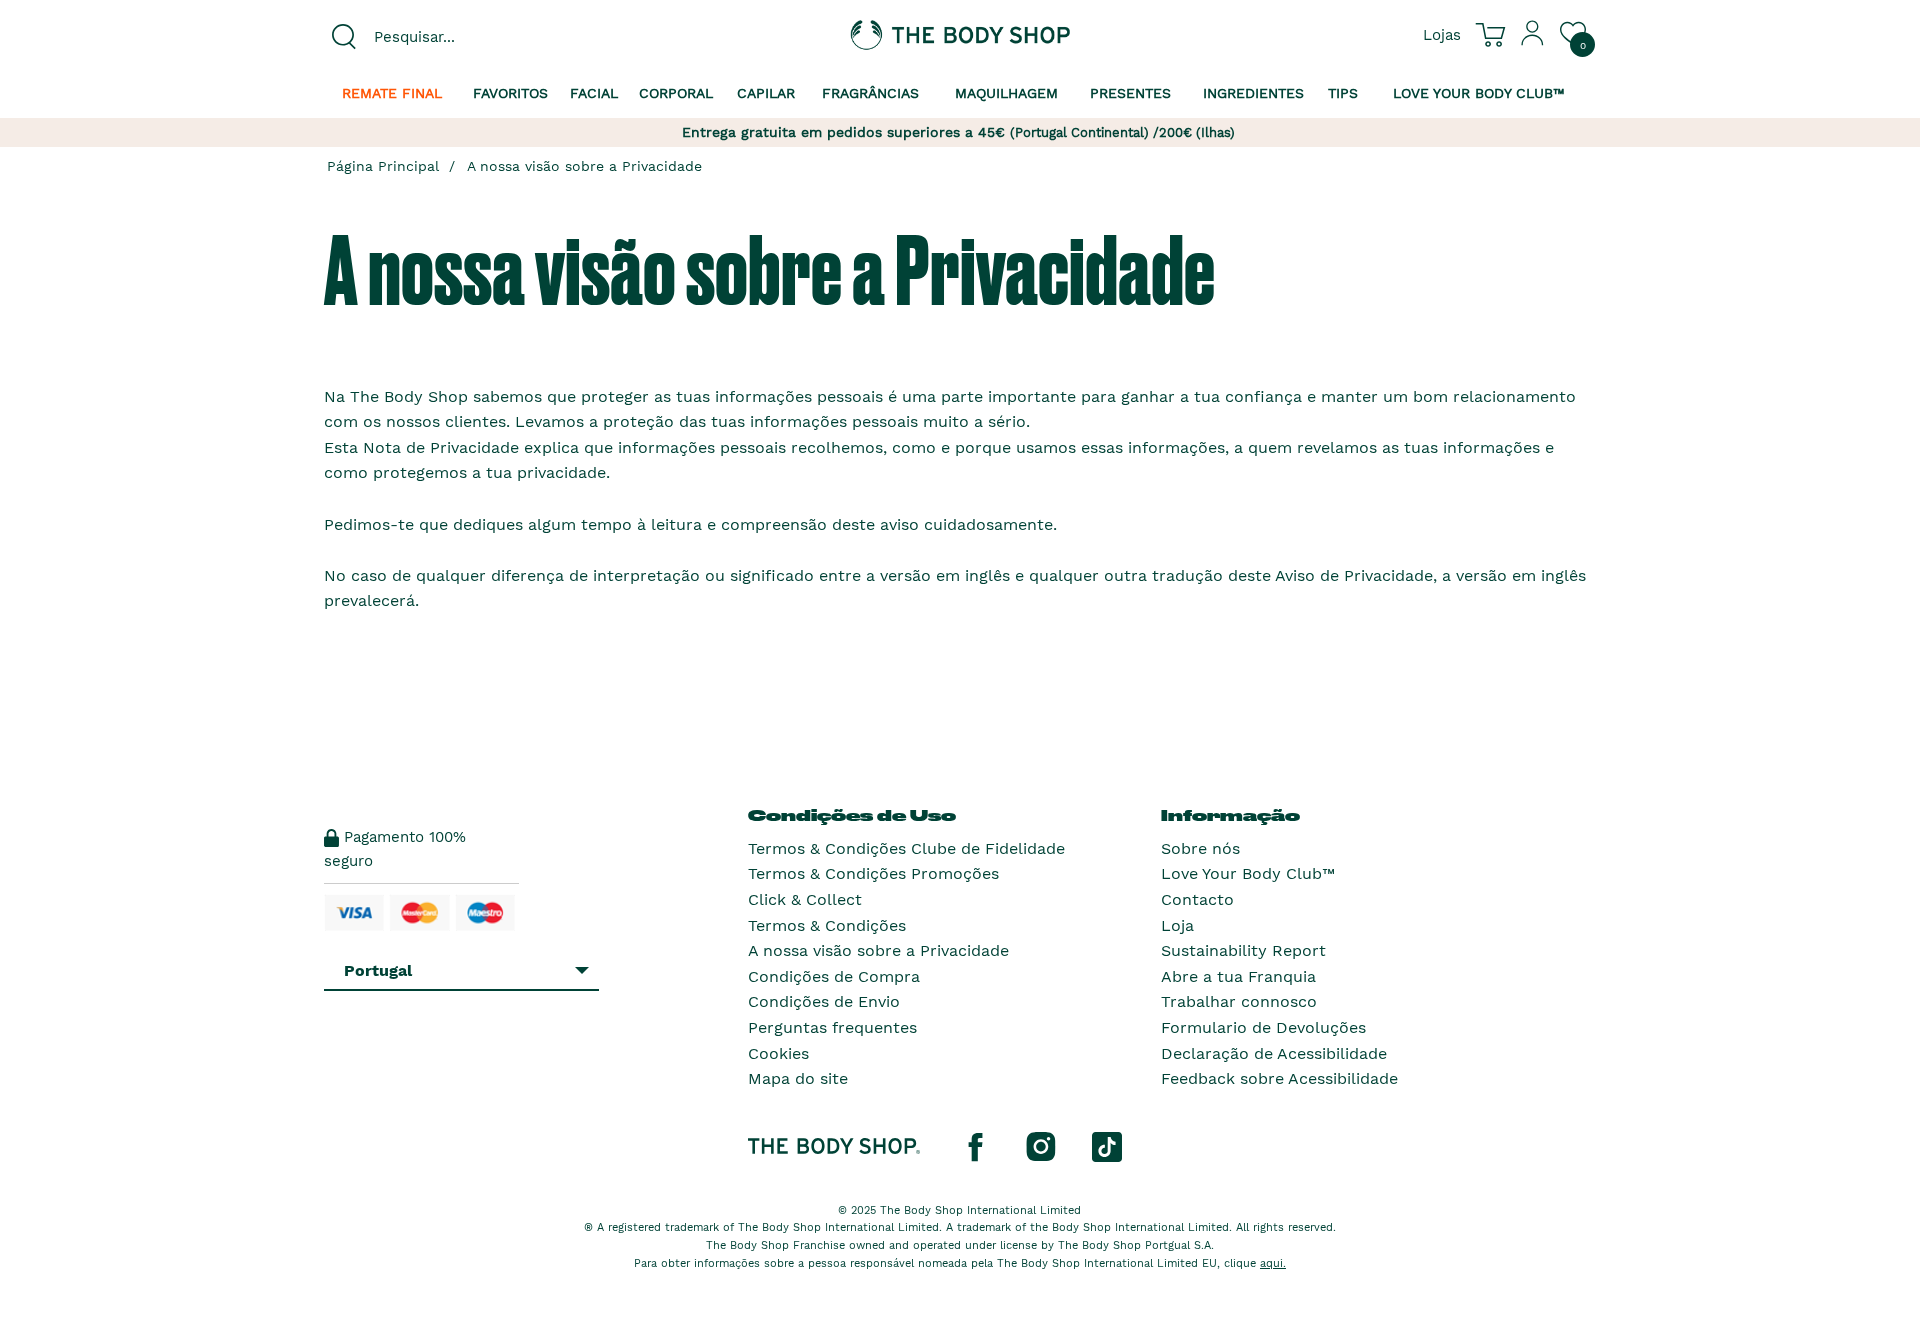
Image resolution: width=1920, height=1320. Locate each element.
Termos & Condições (827, 925)
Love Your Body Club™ (1248, 873)
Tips (1343, 93)
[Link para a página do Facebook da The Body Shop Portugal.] (975, 1145)
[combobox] (472, 37)
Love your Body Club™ (1479, 93)
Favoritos (510, 93)
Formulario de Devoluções (1263, 1027)
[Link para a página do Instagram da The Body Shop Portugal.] (1041, 1145)
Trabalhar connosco (1239, 1001)
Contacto (1197, 899)
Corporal (676, 93)
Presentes (1130, 93)
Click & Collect (805, 899)
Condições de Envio (824, 1001)
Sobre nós (1200, 848)
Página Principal (383, 166)
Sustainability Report (1243, 950)
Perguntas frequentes (832, 1027)
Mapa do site (798, 1078)
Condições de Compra (834, 976)
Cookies (778, 1053)
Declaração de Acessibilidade (1274, 1053)
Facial (594, 93)
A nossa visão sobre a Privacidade (584, 166)
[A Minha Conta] (1533, 41)
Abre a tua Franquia (1238, 976)
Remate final (392, 93)
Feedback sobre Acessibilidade (1279, 1078)
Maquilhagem (1006, 93)
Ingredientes (1253, 93)
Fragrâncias (870, 93)
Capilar (766, 93)
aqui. (1273, 1263)
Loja (1177, 925)
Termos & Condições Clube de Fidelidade (906, 848)
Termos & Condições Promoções (873, 873)
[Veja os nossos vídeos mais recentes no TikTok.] (1107, 1145)
